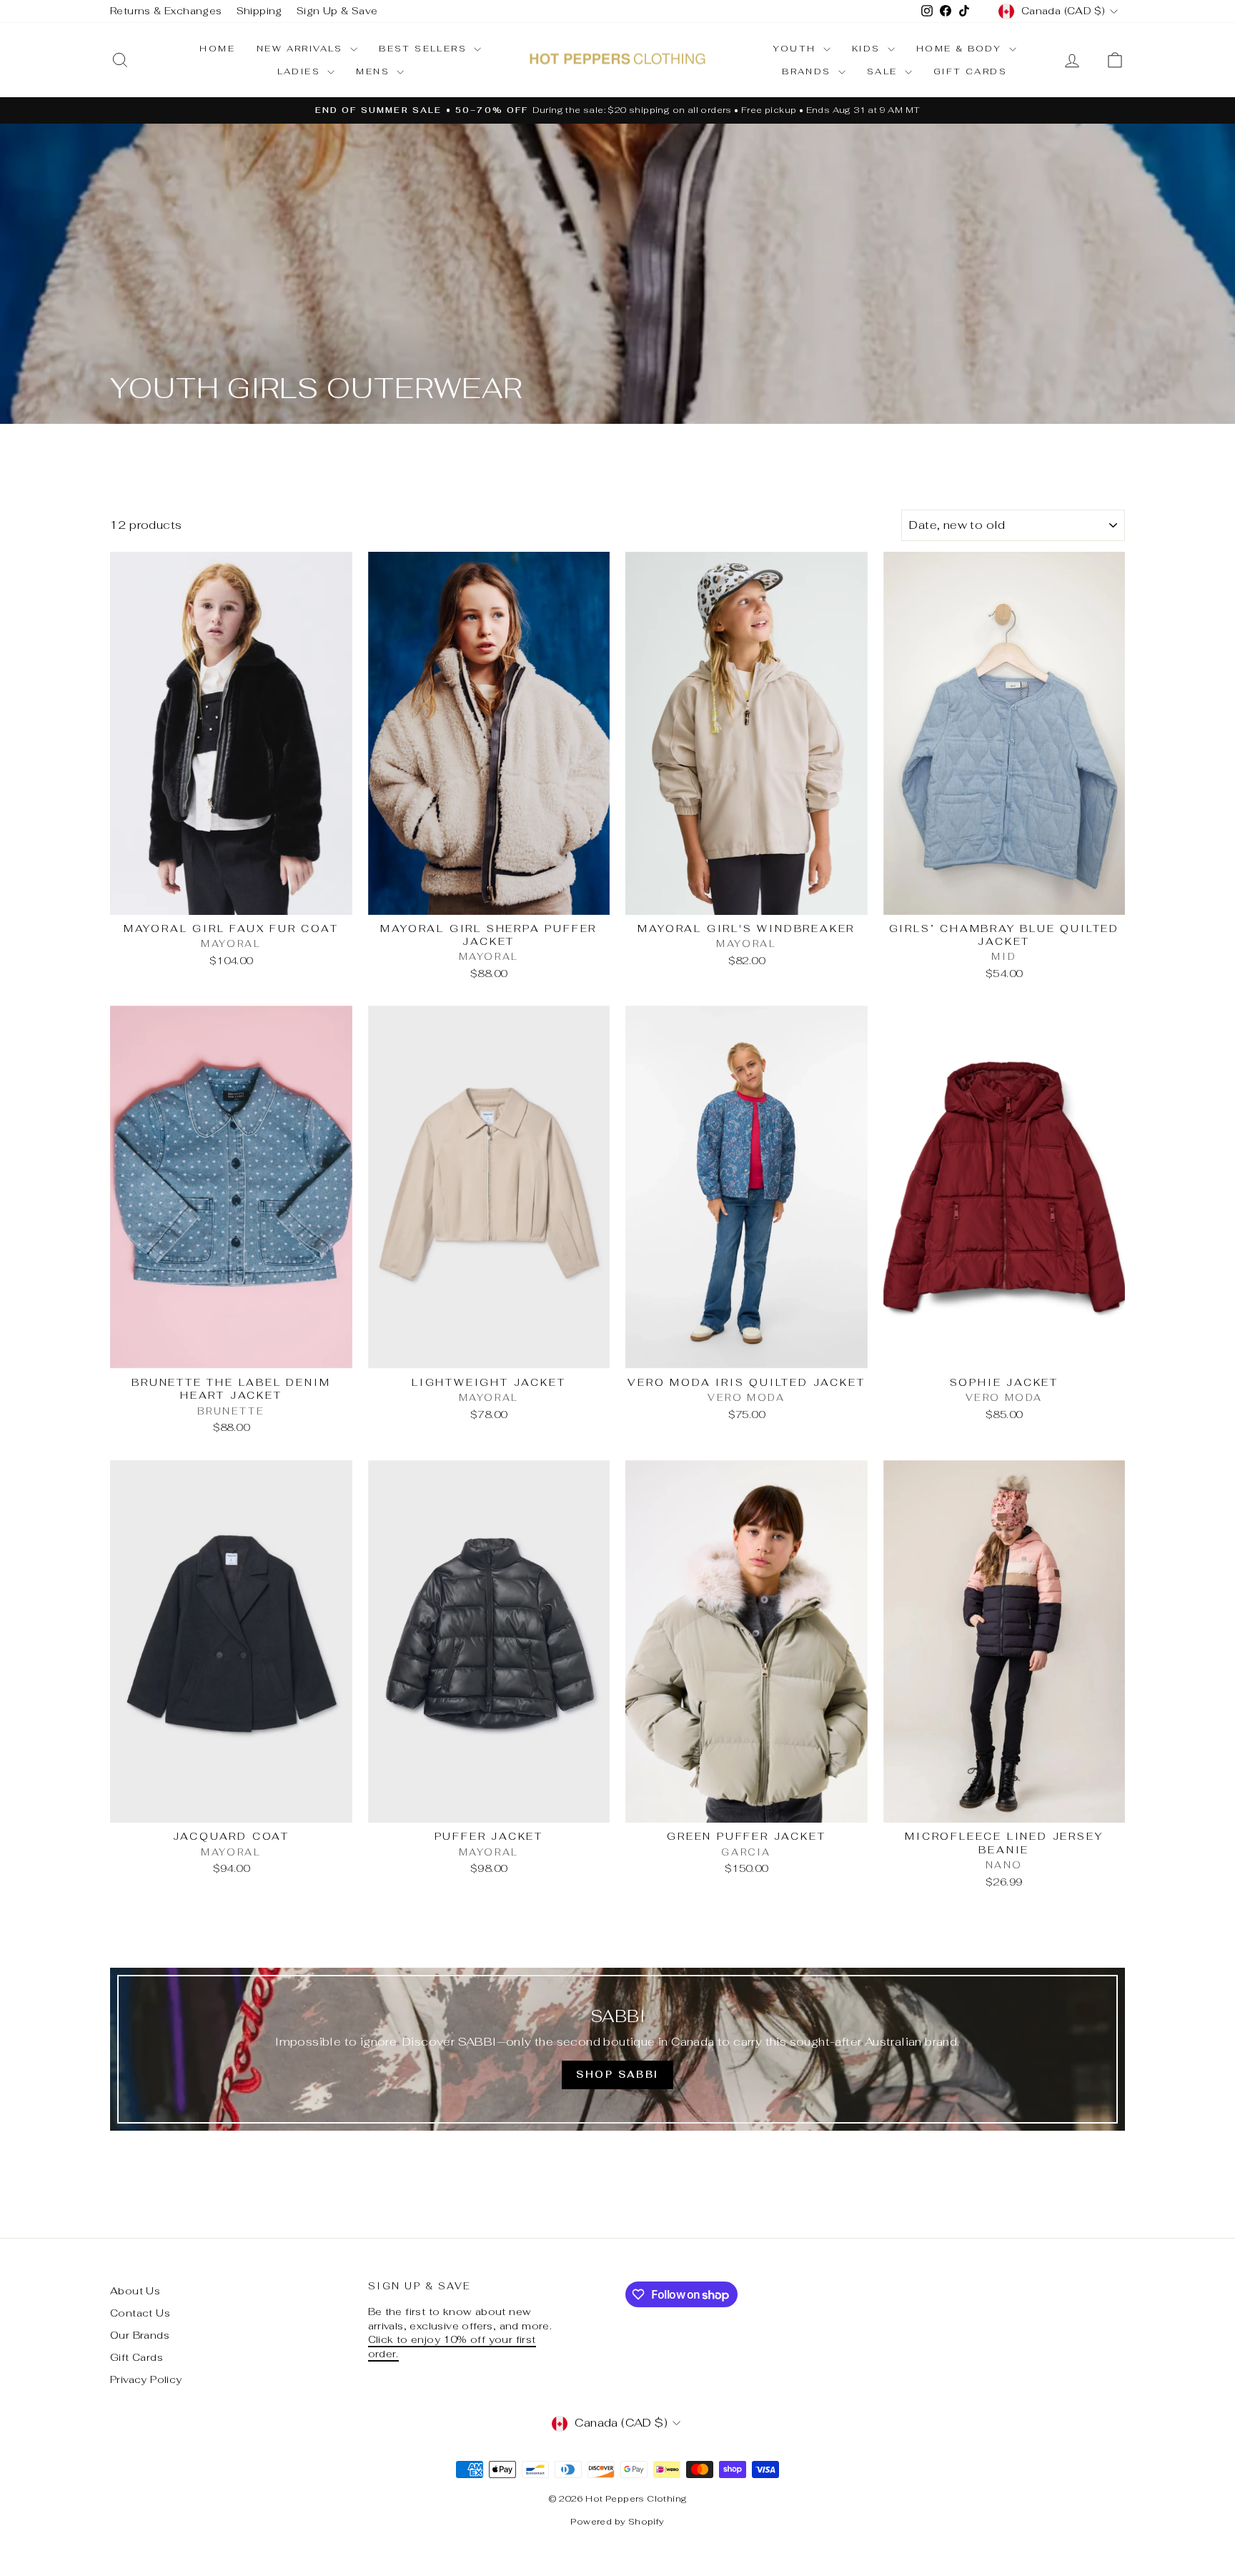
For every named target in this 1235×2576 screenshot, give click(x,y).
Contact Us (140, 2313)
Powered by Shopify (617, 2522)
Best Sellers (425, 49)
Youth (796, 49)
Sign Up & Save (337, 11)
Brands (808, 71)
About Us (135, 2291)
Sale (884, 71)
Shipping (259, 11)
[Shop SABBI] (617, 2049)
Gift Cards (970, 71)
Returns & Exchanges (166, 11)
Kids (868, 49)
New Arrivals (302, 49)
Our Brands (140, 2335)
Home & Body (961, 49)
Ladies (301, 71)
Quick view (231, 900)
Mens (375, 71)
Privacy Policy (146, 2379)
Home (217, 49)
